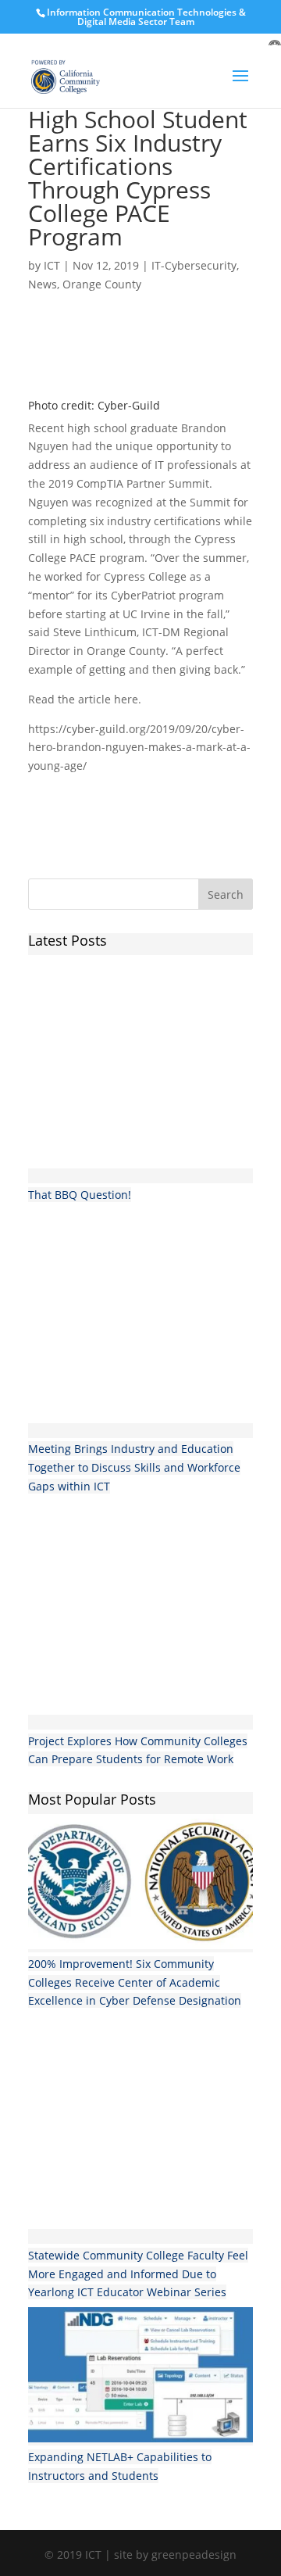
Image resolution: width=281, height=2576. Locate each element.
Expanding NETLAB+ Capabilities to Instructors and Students (120, 2466)
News (43, 284)
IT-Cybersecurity (194, 265)
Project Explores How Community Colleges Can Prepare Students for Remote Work (138, 1750)
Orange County (102, 284)
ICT (52, 265)
